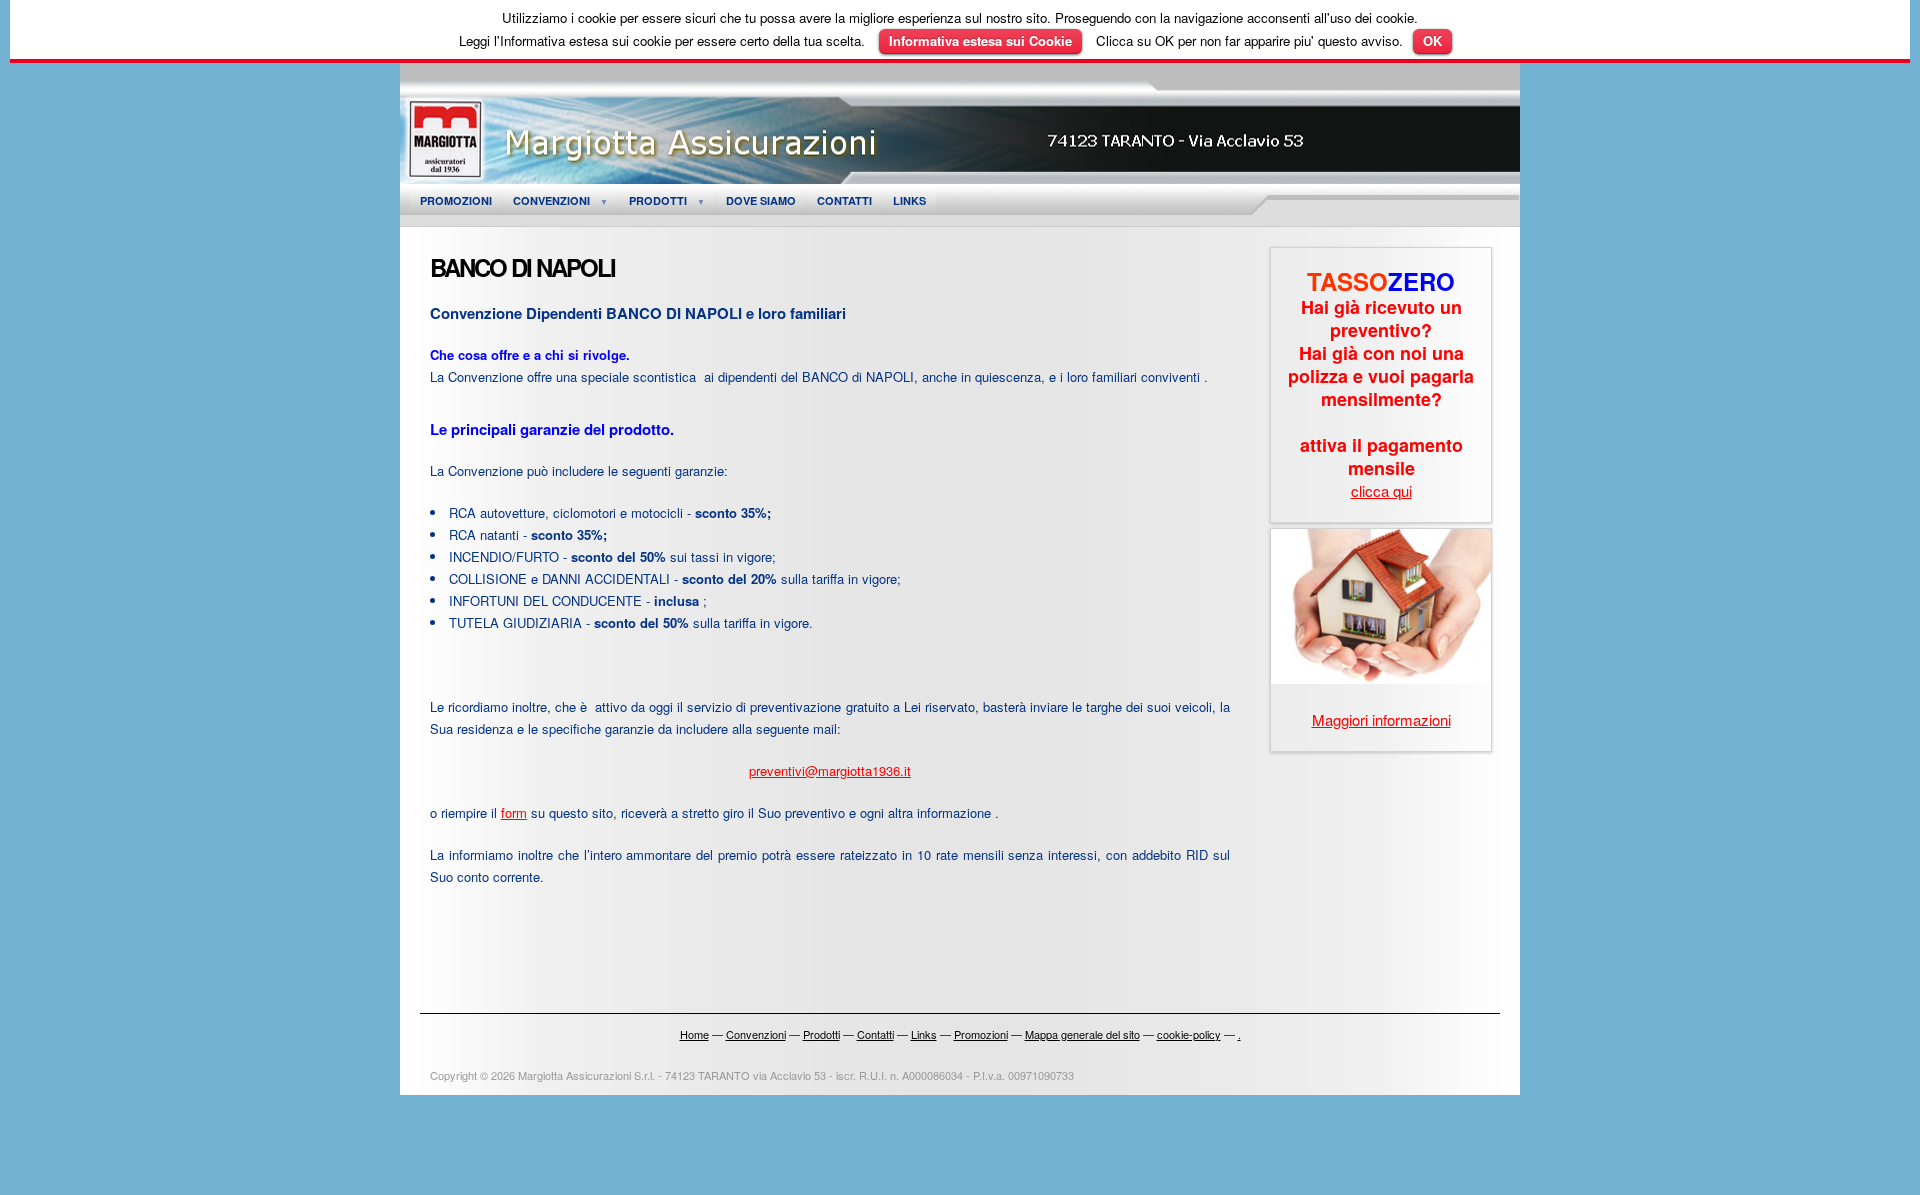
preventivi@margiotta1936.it (830, 770)
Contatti (844, 200)
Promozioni (456, 200)
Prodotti (658, 200)
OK (1432, 40)
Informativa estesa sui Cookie (980, 40)
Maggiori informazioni (1381, 719)
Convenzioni (551, 200)
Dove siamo (761, 200)
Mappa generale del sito (1082, 1034)
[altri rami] (1381, 677)
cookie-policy (1189, 1034)
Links (909, 200)
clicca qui (1381, 490)
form (514, 812)
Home (694, 1034)
